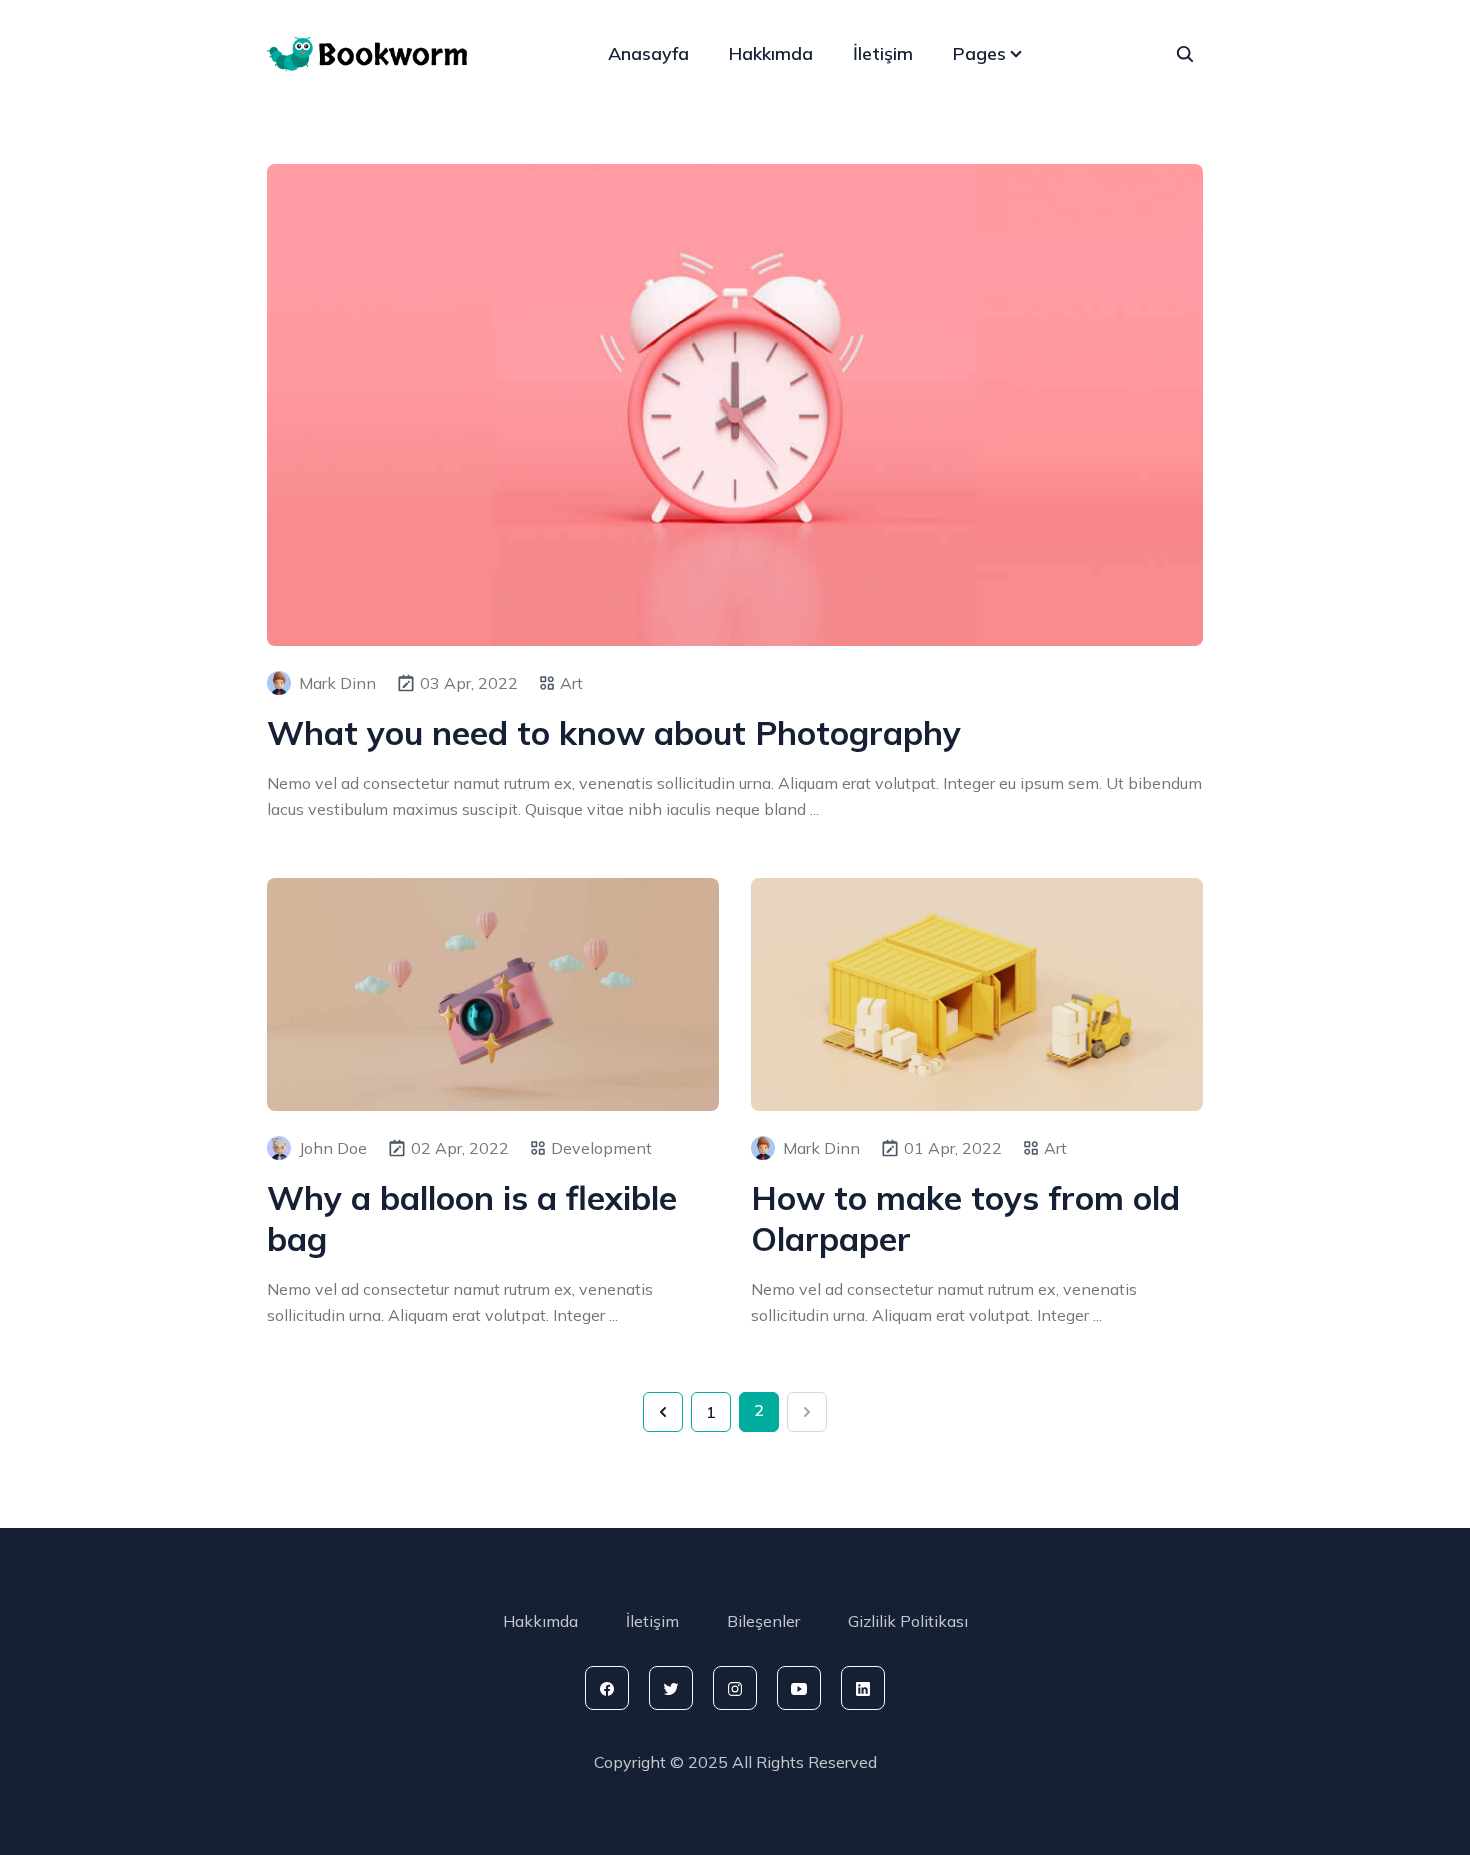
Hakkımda (771, 53)
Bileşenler (763, 1621)
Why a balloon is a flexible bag (472, 1218)
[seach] (1185, 54)
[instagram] (735, 1688)
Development (601, 1148)
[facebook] (607, 1688)
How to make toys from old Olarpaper (965, 1218)
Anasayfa (648, 53)
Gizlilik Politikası (908, 1621)
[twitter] (671, 1688)
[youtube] (799, 1688)
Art (571, 683)
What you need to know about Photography (614, 732)
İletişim (883, 53)
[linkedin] (863, 1688)
